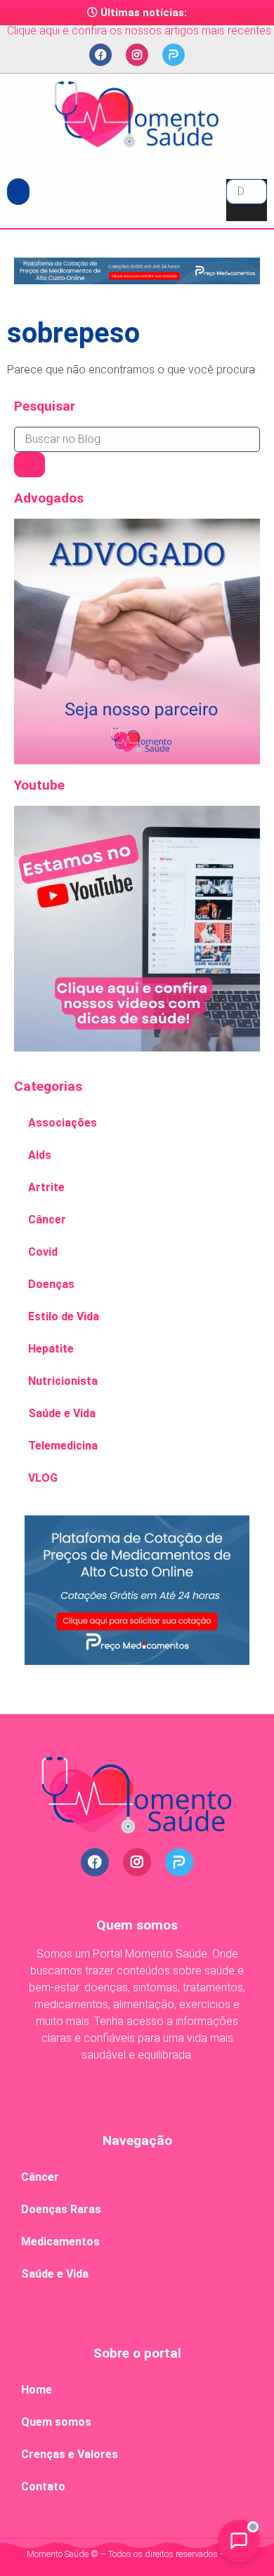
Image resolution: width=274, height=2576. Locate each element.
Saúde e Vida (62, 1413)
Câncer (47, 1220)
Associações (63, 1123)
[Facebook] (100, 55)
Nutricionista (63, 1381)
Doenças (51, 1284)
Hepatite (51, 1349)
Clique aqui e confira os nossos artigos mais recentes (139, 31)
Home (37, 2390)
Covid (43, 1252)
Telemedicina (63, 1446)
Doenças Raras (61, 2209)
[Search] (30, 465)
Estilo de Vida (64, 1316)
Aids (40, 1155)
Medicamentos (60, 2242)
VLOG (43, 1478)
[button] (18, 192)
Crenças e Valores (70, 2454)
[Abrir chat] (239, 2541)
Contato (43, 2487)
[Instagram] (137, 55)
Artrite (46, 1187)
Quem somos (56, 2422)
